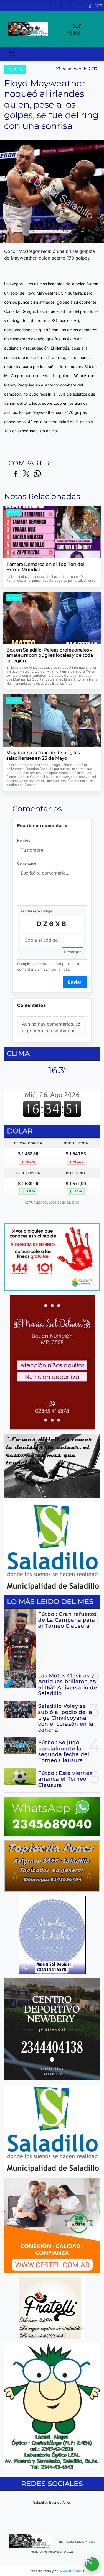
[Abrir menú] (11, 54)
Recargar (72, 952)
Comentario (27, 863)
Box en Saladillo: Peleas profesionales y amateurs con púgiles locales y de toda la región (50, 655)
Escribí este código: (37, 911)
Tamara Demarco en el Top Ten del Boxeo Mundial (45, 567)
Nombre (24, 840)
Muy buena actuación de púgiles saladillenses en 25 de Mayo (43, 755)
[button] (53, 6)
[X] (72, 6)
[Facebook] (82, 6)
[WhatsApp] (63, 6)
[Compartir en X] (26, 474)
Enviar (75, 982)
